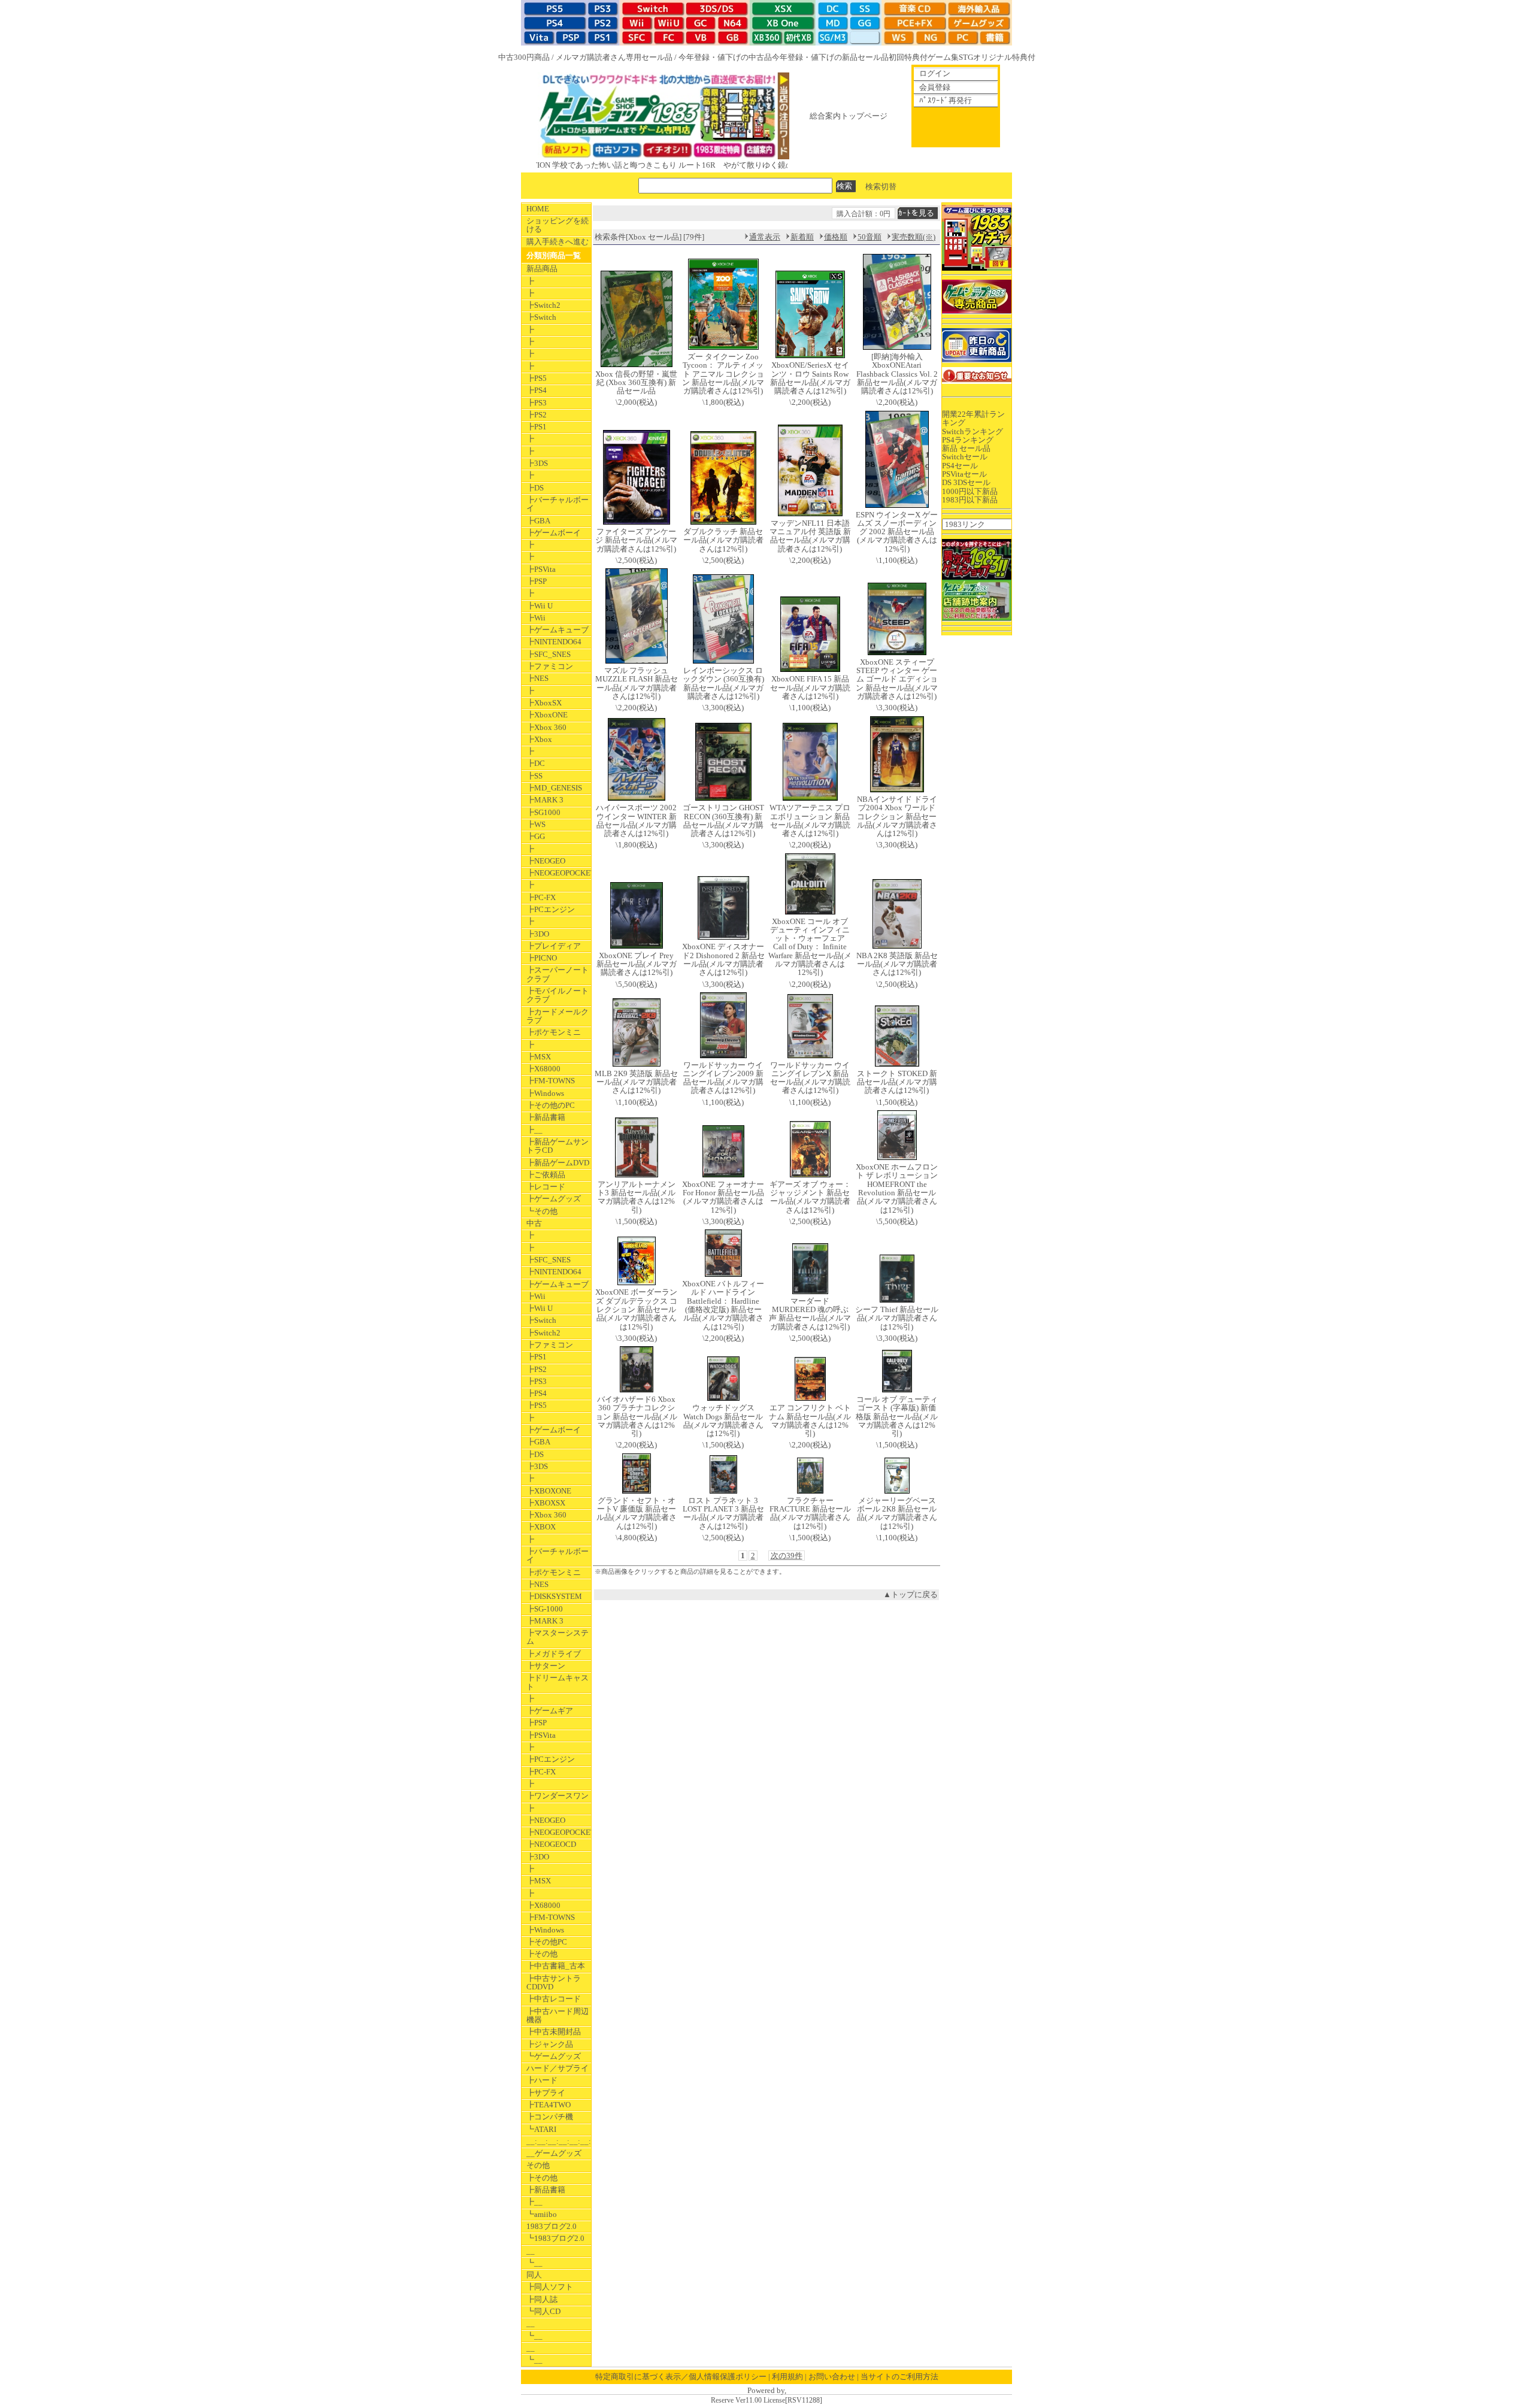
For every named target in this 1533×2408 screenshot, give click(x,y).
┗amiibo (542, 2214)
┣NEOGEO (546, 861)
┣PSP (537, 581)
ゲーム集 (943, 57)
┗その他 (542, 1211)
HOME (538, 209)
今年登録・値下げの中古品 (725, 57)
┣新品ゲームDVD (558, 1163)
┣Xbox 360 (546, 727)
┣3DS (537, 463)
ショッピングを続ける (558, 225)
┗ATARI (541, 2129)
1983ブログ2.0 (552, 2226)
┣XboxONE (547, 715)
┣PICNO (542, 958)
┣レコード (546, 1187)
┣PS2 (537, 415)
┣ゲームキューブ (558, 630)
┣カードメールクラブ (558, 1016)
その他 (538, 2165)
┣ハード (542, 2080)
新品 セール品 (966, 448)
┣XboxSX (544, 703)
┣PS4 (537, 390)
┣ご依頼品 (546, 1175)
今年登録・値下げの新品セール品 (830, 57)
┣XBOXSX (546, 1503)
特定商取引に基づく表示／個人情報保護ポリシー (681, 2377)
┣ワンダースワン (558, 1796)
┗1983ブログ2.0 (555, 2238)
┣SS (534, 776)
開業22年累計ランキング (973, 418)
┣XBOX (541, 1527)
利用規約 (787, 2377)
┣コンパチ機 (550, 2117)
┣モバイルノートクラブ (558, 995)
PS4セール (960, 466)
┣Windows (545, 1093)
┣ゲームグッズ (554, 1199)
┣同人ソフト (550, 2287)
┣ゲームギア (550, 1711)
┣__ (534, 1130)
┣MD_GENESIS (554, 788)
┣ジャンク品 (550, 2044)
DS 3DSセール (966, 482)
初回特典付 (908, 57)
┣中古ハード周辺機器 (558, 2015)
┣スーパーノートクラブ (558, 974)
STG (966, 57)
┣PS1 (537, 427)
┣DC (536, 763)
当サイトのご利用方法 (899, 2377)
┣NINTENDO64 (554, 642)
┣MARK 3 (545, 800)
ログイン (935, 73)
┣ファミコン (550, 666)
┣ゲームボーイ (554, 533)
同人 (534, 2275)
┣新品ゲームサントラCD (558, 1146)
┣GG (536, 836)
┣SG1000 (543, 812)
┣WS (536, 824)
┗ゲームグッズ (554, 2056)
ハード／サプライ (558, 2068)
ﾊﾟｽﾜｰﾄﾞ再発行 (946, 100)
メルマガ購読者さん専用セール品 (614, 57)
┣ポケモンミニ (554, 1032)
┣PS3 (537, 403)
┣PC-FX (541, 897)
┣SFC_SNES (549, 654)
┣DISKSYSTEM (554, 1596)
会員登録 (935, 87)
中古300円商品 (524, 57)
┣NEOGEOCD (551, 1844)
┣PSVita (541, 569)
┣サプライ (546, 2093)
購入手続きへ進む (558, 242)
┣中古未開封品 (554, 2032)
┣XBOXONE (549, 1491)
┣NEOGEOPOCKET (559, 873)
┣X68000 (543, 1069)
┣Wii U (540, 606)
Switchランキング (972, 431)
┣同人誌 (542, 2299)
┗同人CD (543, 2311)
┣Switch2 (543, 305)
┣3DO (538, 934)
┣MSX (539, 1057)
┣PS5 (537, 378)
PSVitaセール (964, 474)
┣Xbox (539, 739)
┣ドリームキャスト (558, 1682)
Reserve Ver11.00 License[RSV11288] (766, 2401)
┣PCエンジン (551, 909)
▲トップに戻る (911, 1594)
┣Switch (541, 317)
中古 (534, 1223)
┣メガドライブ (554, 1654)
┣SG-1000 (545, 1609)
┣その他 (542, 1954)
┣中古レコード (554, 1999)
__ (531, 2251)
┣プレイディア (554, 946)
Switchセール (965, 457)
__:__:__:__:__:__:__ (559, 2141)
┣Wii (536, 618)
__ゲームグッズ (554, 2153)
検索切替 (881, 186)
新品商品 (542, 269)
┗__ (534, 2263)
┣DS (535, 488)
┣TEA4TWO (549, 2105)
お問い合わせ (832, 2377)
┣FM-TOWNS (551, 1081)
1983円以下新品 (970, 500)
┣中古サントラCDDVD (554, 1983)
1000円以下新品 (970, 491)
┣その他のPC (551, 1105)
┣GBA (538, 521)
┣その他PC (547, 1942)
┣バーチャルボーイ (558, 504)
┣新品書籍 (546, 1117)
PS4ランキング (968, 440)
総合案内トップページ (849, 116)
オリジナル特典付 (1004, 57)
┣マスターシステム (558, 1637)
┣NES (537, 678)
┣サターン (546, 1666)
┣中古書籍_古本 (556, 1966)
